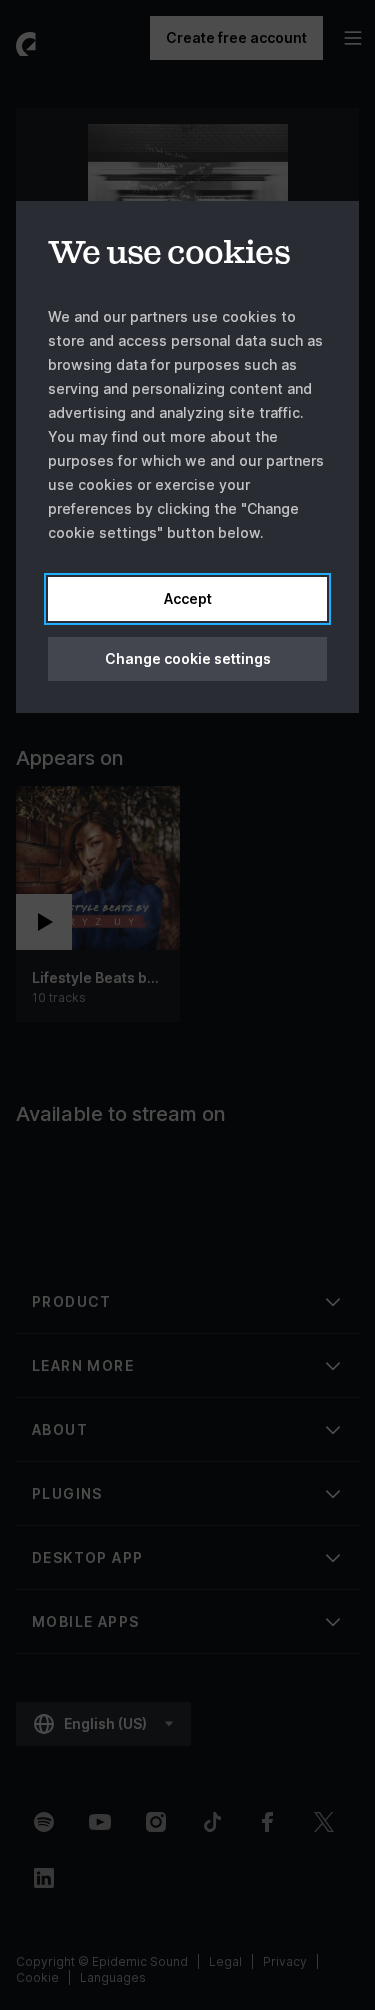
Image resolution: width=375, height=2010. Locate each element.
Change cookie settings (188, 658)
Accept (188, 598)
